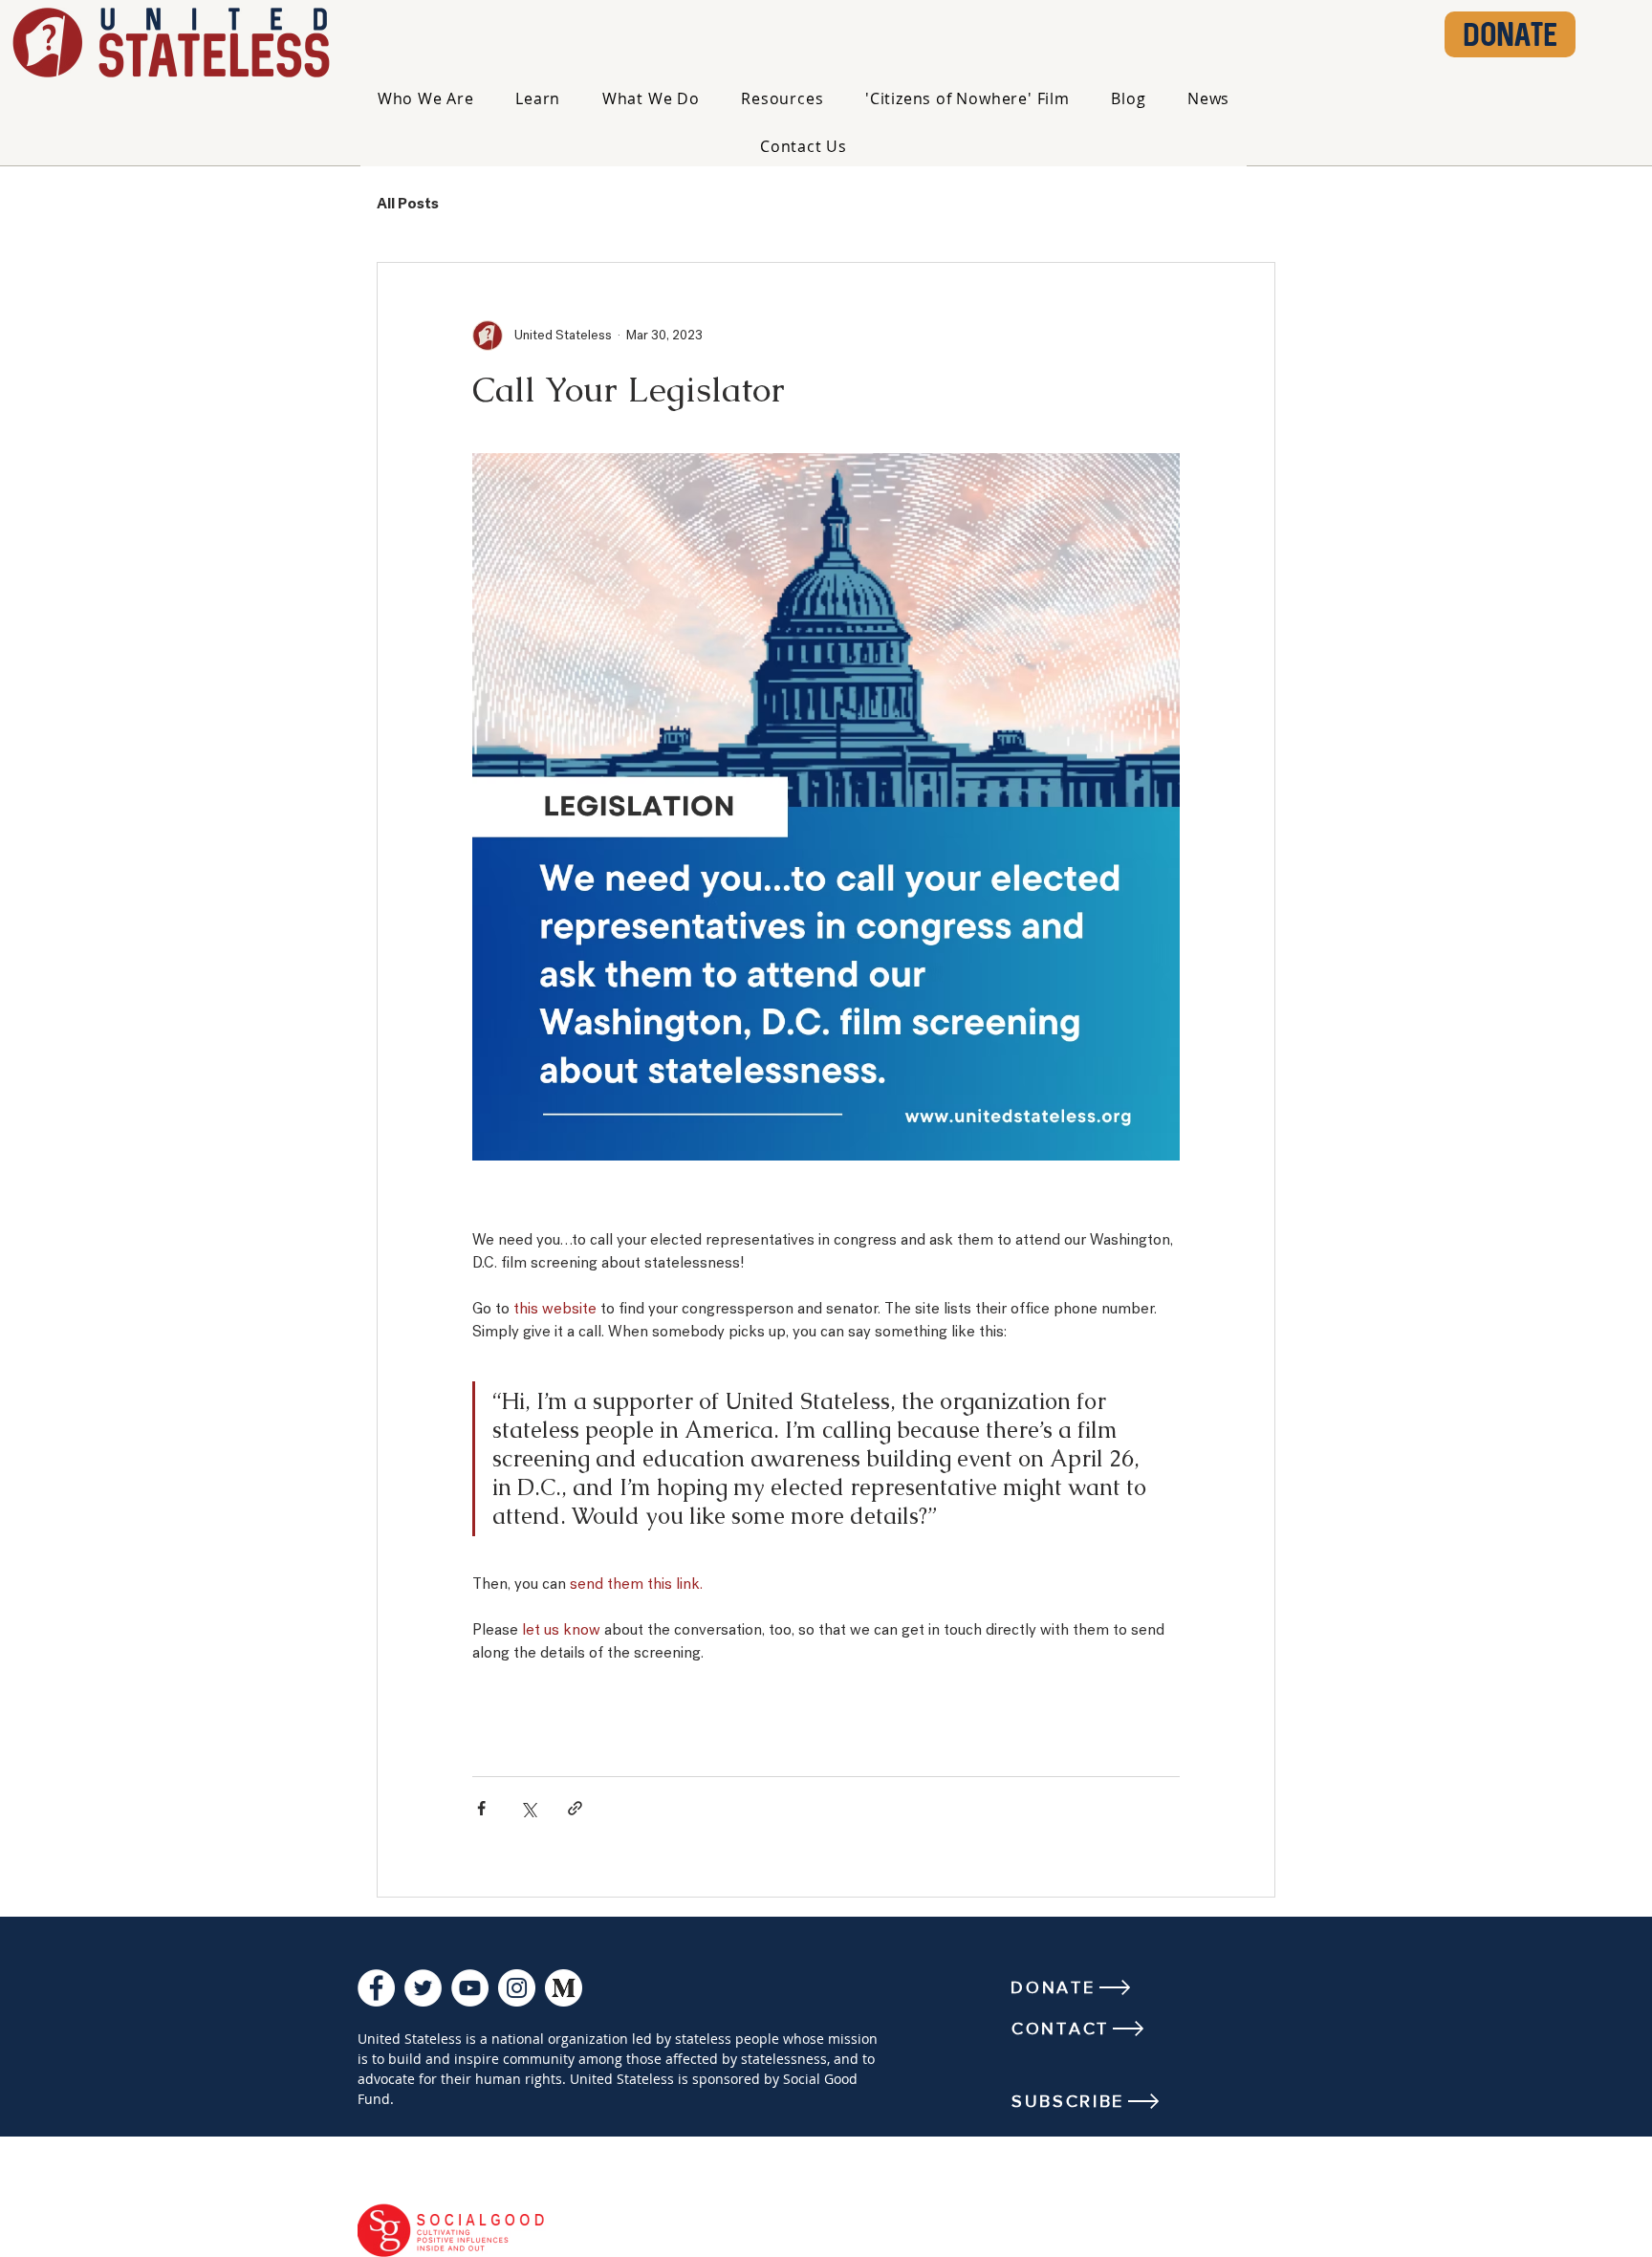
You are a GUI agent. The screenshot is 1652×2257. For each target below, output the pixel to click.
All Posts (408, 205)
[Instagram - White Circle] (517, 1988)
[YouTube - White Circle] (470, 1988)
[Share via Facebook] (481, 1808)
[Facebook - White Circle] (376, 1988)
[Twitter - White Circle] (423, 1988)
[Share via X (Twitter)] (528, 1808)
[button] (426, 98)
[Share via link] (575, 1808)
